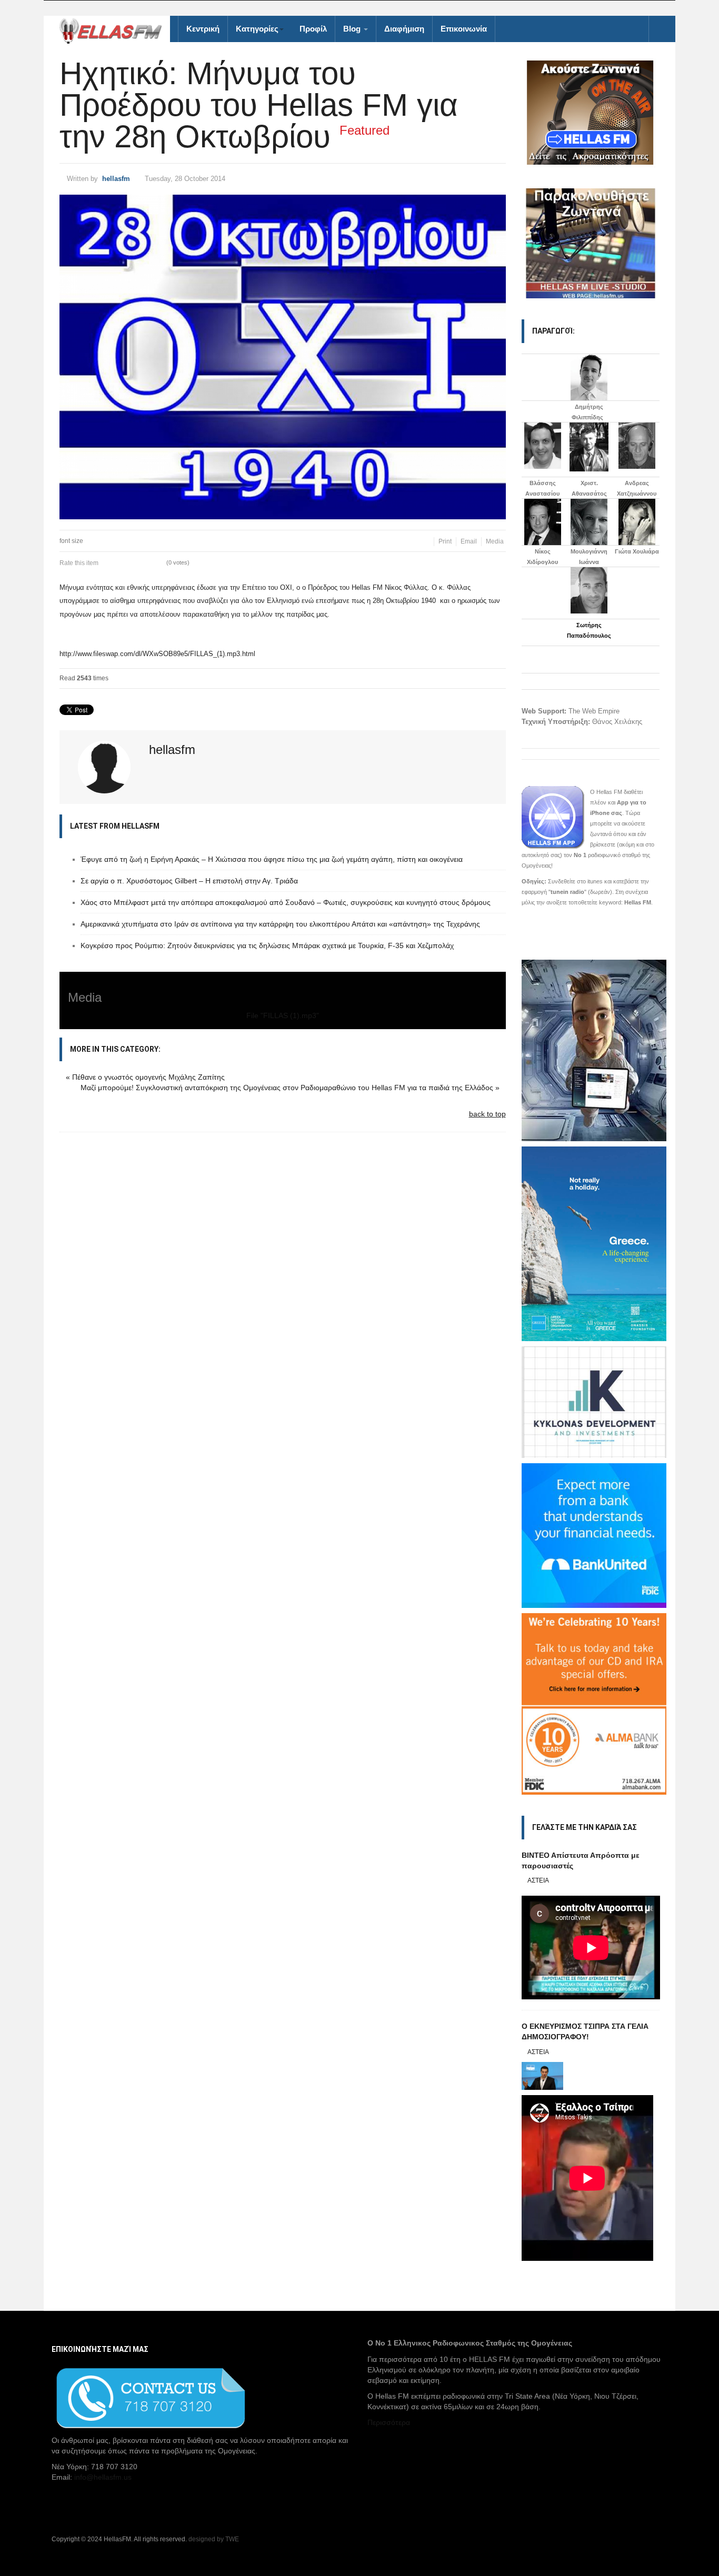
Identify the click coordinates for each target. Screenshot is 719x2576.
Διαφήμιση (404, 29)
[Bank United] (594, 1535)
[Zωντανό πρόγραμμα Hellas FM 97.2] (591, 113)
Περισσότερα (389, 2422)
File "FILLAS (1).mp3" (283, 1015)
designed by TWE (214, 2539)
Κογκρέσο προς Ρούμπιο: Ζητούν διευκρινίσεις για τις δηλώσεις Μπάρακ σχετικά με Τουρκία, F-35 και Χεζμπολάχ (267, 945)
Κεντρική (203, 29)
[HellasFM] (115, 30)
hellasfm (116, 179)
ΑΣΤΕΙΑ (538, 1880)
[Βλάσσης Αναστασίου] (543, 446)
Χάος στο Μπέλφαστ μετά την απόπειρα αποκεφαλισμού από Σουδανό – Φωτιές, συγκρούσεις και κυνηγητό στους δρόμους (286, 902)
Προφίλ (313, 29)
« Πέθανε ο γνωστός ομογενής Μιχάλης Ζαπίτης (145, 1077)
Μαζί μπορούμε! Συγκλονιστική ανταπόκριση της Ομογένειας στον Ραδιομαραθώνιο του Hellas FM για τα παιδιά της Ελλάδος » (290, 1088)
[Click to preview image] (283, 357)
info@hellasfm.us (103, 2477)
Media (495, 541)
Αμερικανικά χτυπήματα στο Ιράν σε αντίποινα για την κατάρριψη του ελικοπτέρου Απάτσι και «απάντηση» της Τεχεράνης (280, 924)
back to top (487, 1114)
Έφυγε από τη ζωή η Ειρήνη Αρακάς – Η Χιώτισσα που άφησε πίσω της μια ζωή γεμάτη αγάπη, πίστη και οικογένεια (272, 859)
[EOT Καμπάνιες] (594, 1243)
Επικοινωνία (464, 29)
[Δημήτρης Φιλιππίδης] (589, 377)
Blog (353, 29)
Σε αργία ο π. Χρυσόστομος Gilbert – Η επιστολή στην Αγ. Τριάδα (189, 881)
